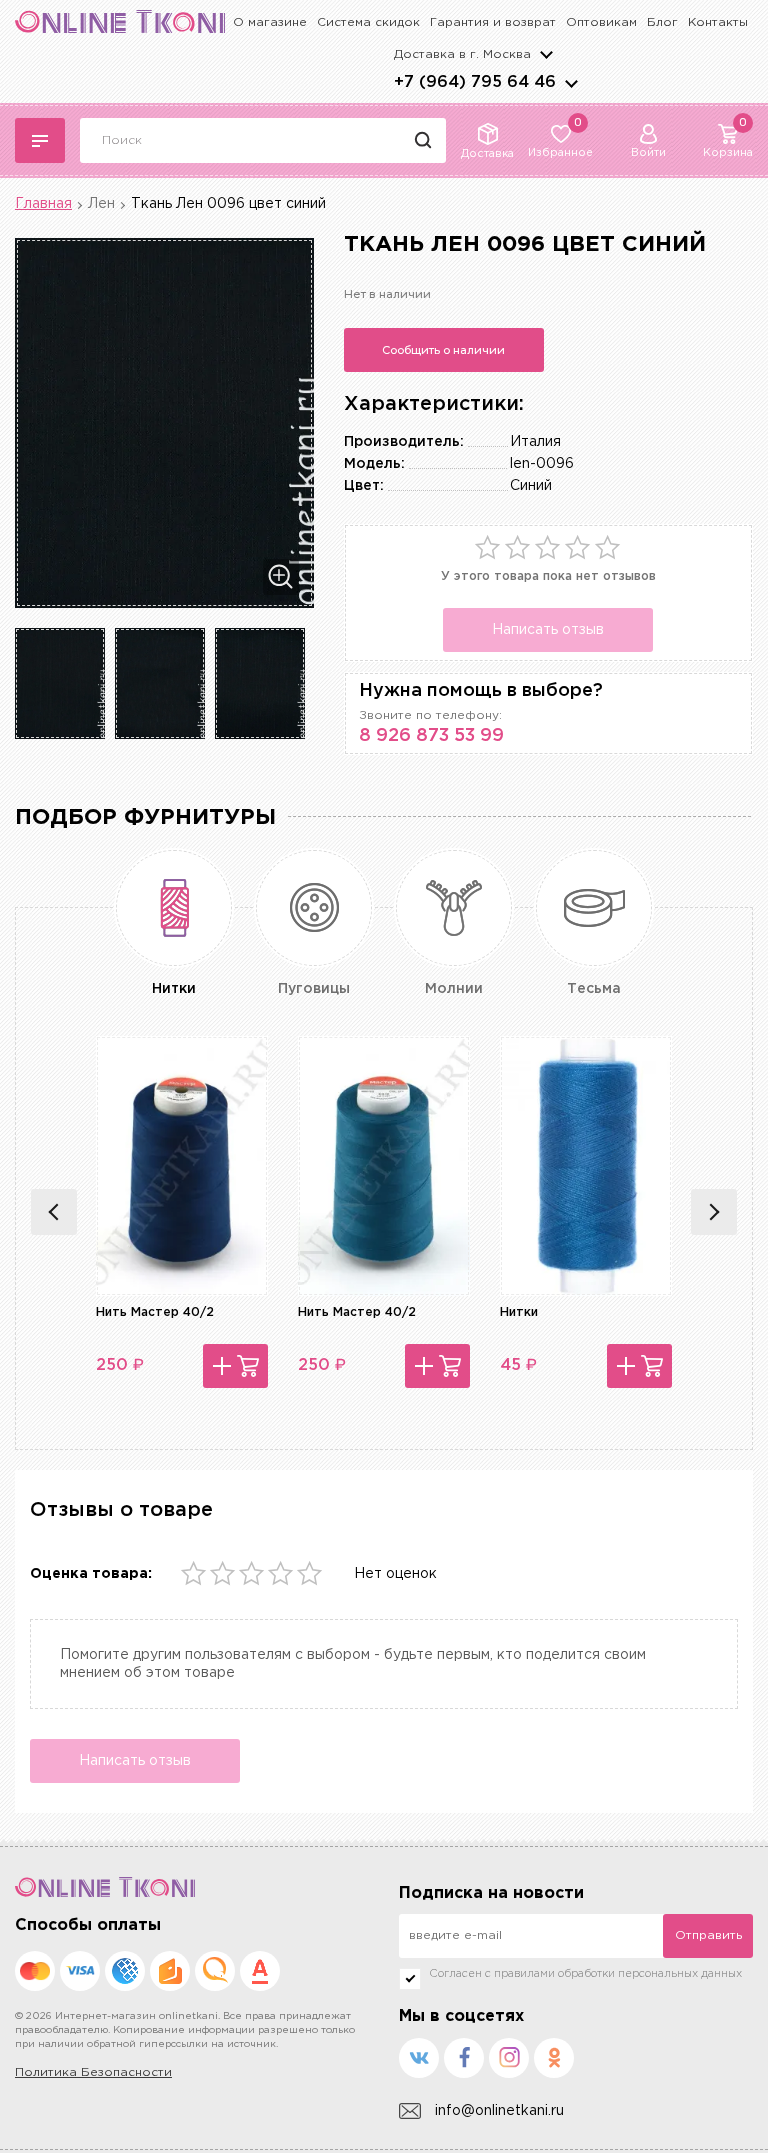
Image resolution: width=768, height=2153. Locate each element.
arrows (571, 83)
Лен (101, 204)
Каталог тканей (40, 140)
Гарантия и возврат (493, 22)
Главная (43, 204)
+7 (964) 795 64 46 (475, 82)
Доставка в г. (462, 54)
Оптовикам (601, 22)
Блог (662, 22)
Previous (54, 1212)
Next (714, 1212)
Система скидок (368, 22)
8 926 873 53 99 (431, 736)
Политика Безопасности (93, 2072)
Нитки (519, 1312)
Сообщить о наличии (443, 350)
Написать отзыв (548, 630)
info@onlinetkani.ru (499, 2111)
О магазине (270, 22)
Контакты (718, 22)
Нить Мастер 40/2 (155, 1312)
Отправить (708, 1935)
